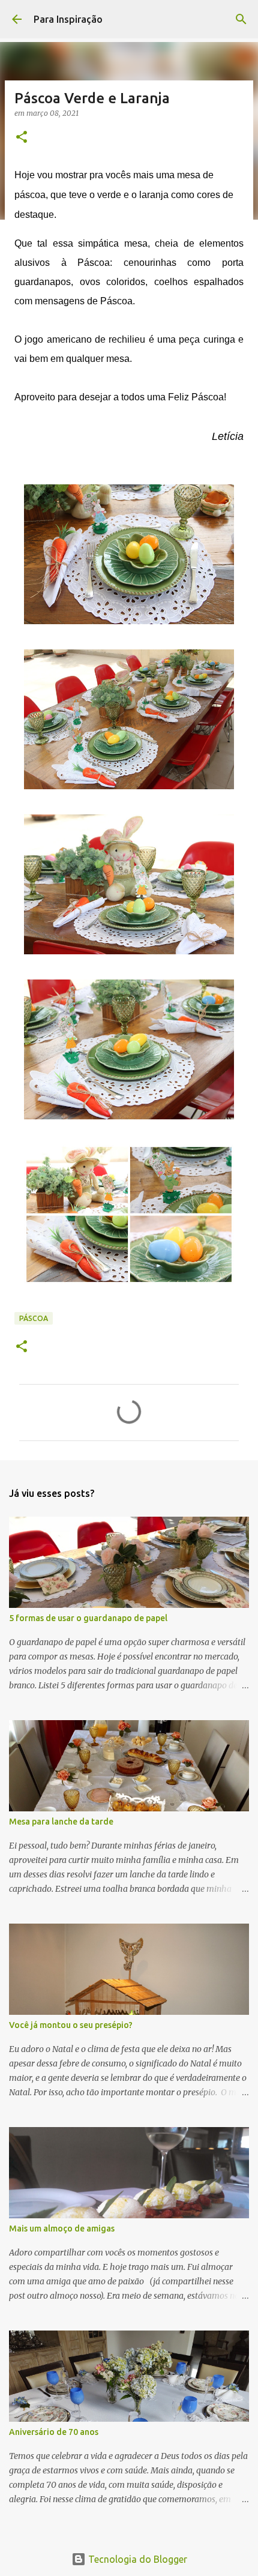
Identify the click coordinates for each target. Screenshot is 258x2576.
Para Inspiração (68, 19)
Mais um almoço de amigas (62, 2228)
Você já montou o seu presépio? (71, 2025)
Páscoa (34, 1318)
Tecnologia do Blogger (136, 2559)
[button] (22, 138)
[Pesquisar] (241, 19)
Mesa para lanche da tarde (61, 1822)
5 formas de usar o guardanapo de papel (88, 1618)
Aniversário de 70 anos (54, 2432)
